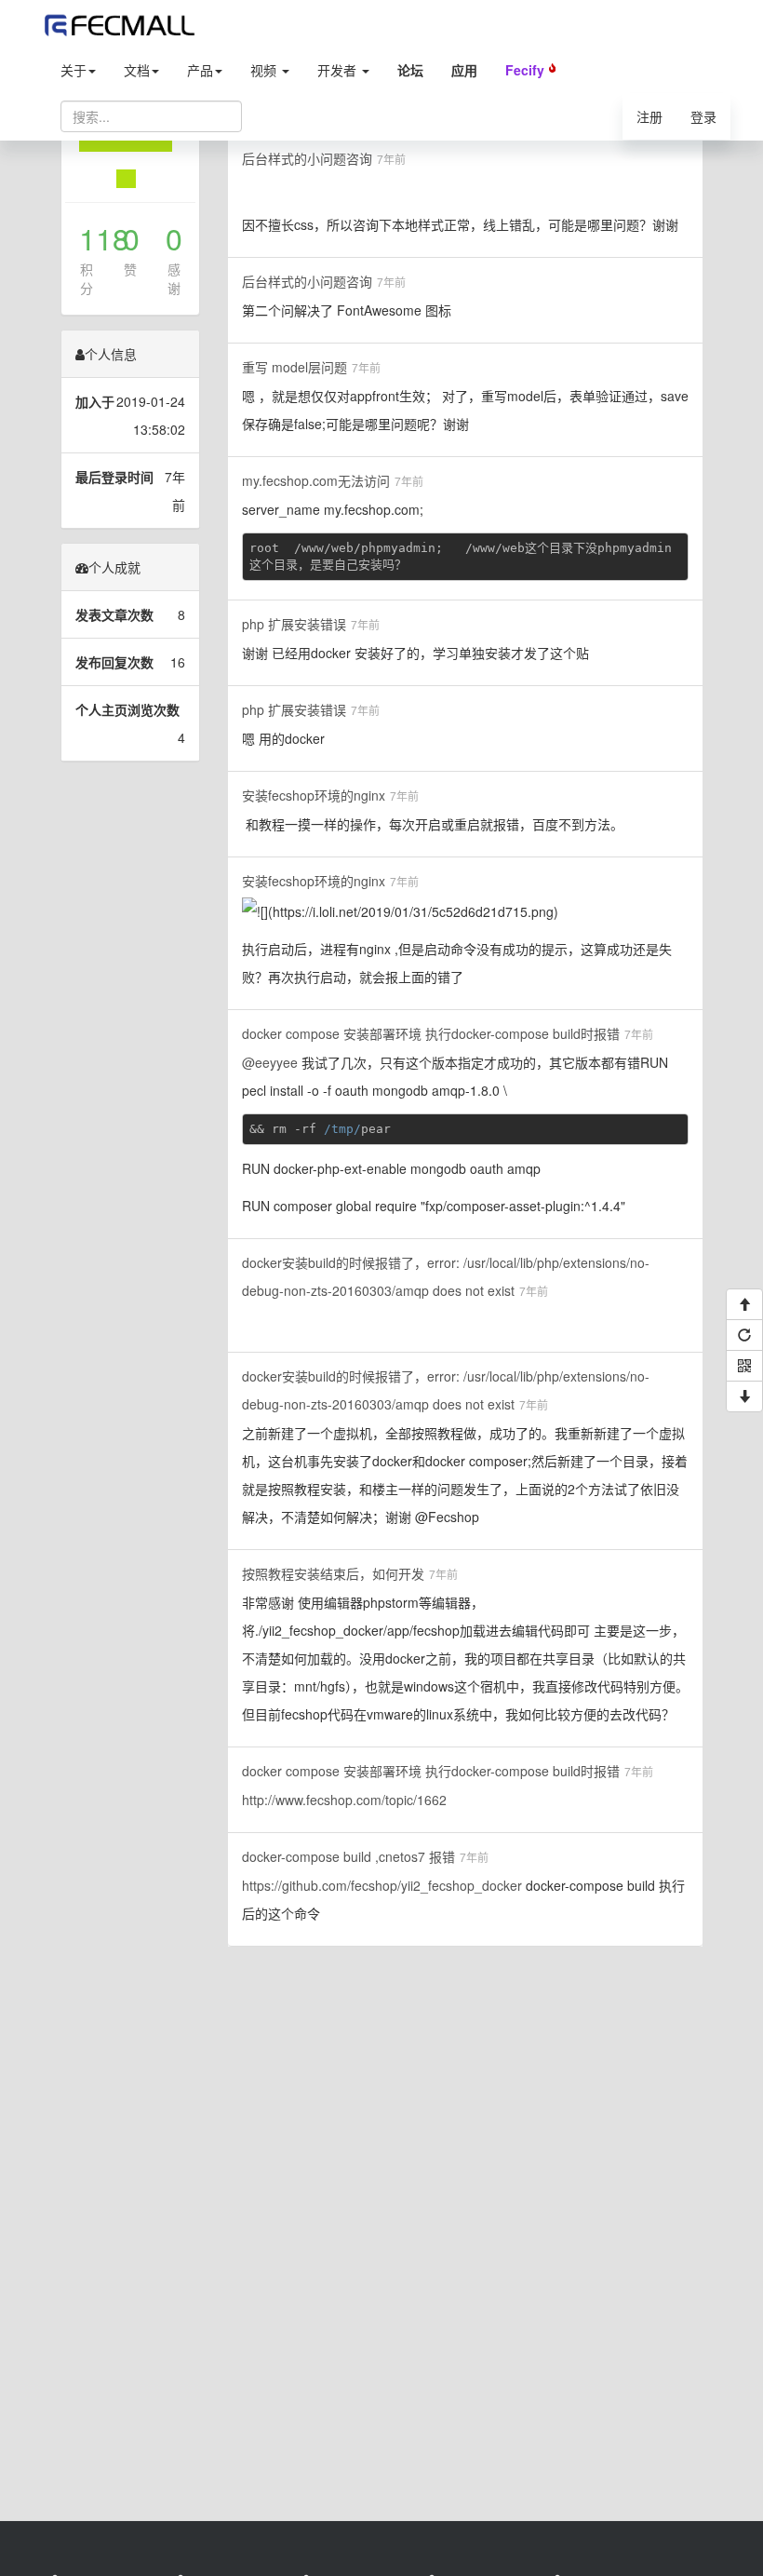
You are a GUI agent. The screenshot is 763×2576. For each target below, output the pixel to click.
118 (87, 238)
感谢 (174, 278)
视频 (265, 70)
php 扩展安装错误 (294, 624)
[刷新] (744, 1335)
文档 (137, 70)
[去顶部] (744, 1304)
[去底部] (744, 1396)
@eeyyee (270, 1062)
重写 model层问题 (294, 367)
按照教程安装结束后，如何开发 (333, 1573)
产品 (200, 70)
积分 (87, 278)
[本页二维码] (744, 1366)
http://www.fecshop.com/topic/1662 (344, 1800)
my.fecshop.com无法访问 (316, 480)
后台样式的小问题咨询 (307, 158)
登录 (703, 116)
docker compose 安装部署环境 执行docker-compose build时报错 (431, 1033)
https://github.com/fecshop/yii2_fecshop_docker (382, 1885)
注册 (649, 116)
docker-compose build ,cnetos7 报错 (348, 1856)
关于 (74, 70)
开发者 (339, 70)
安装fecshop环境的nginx (314, 795)
